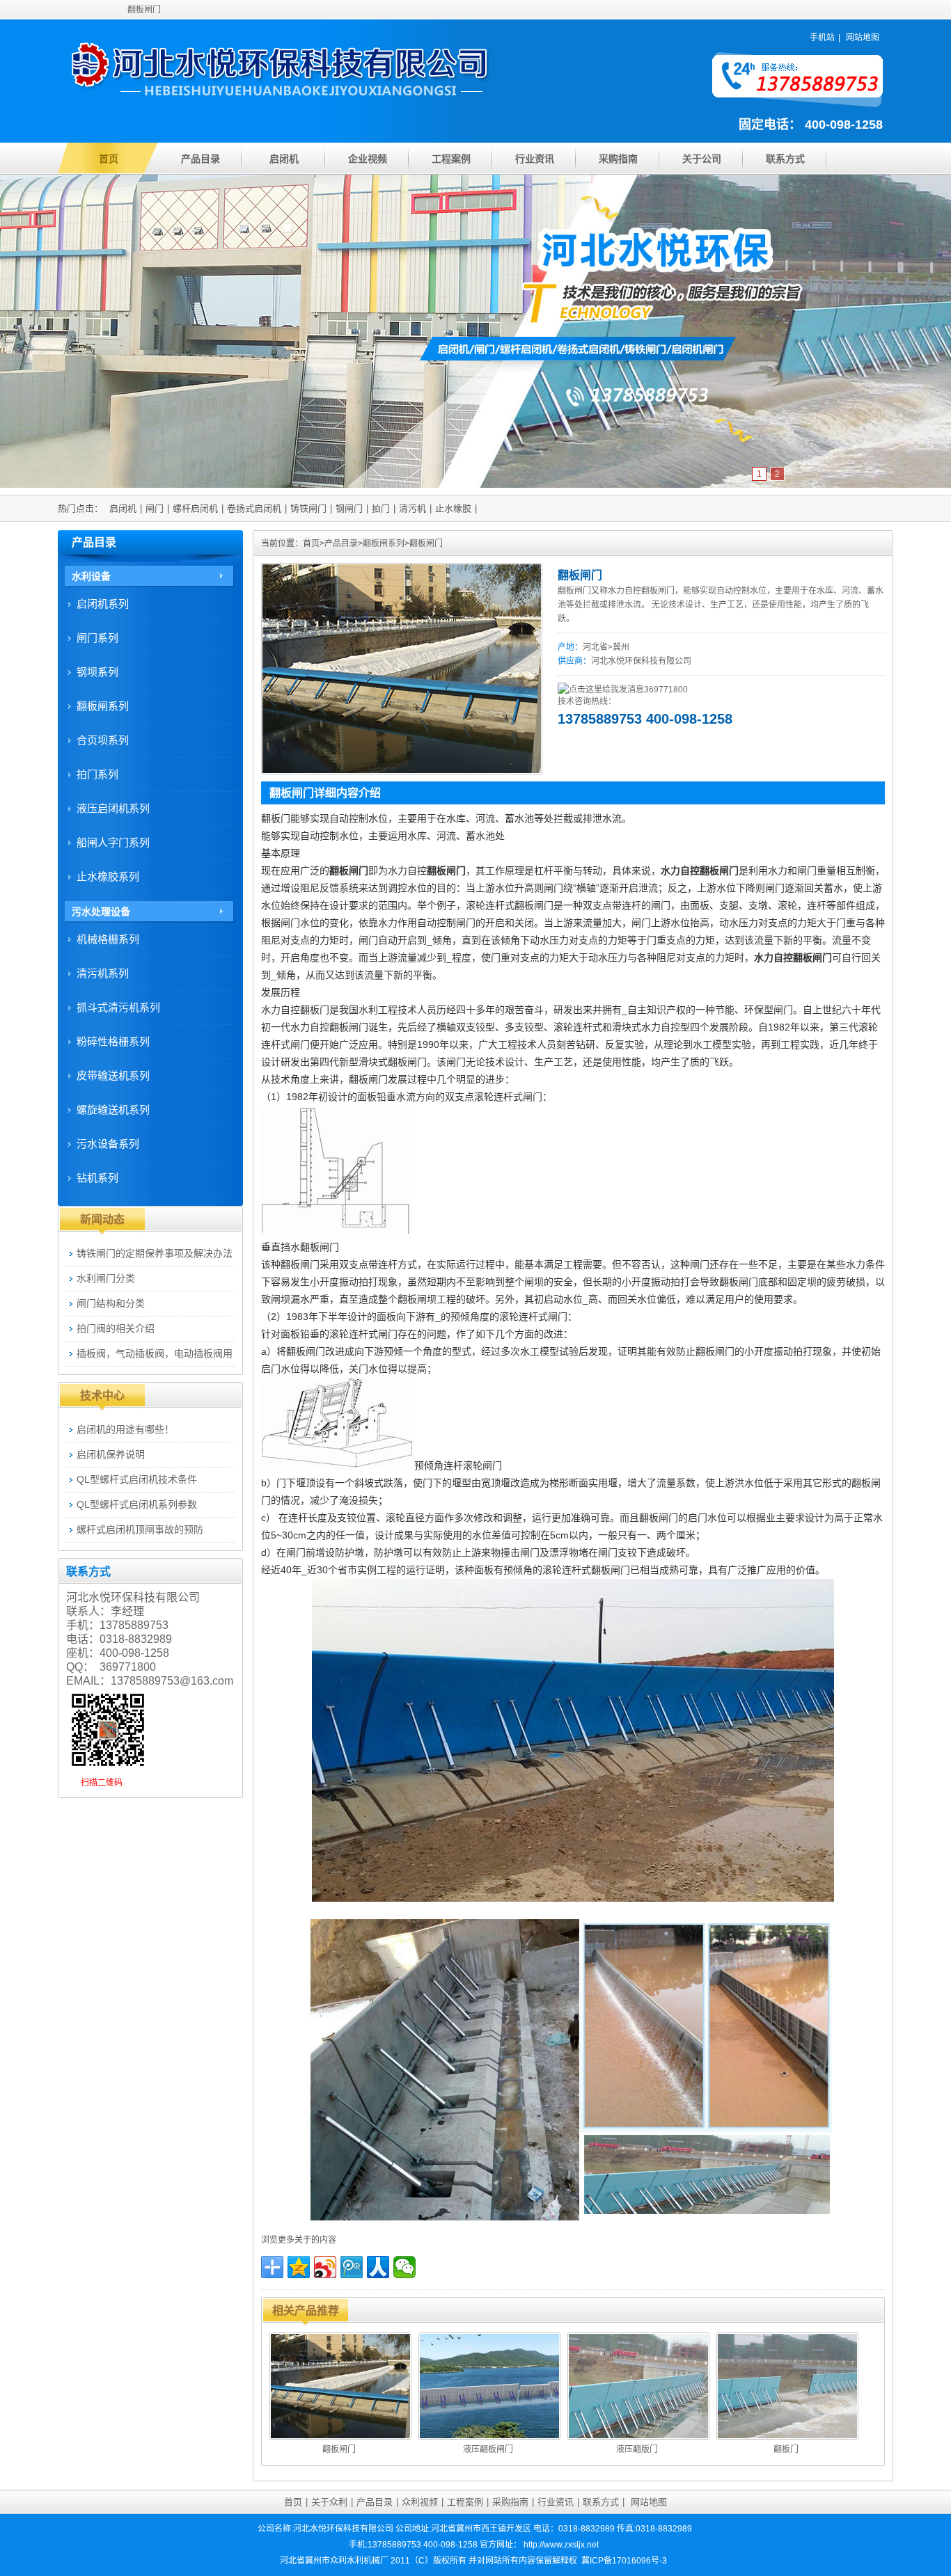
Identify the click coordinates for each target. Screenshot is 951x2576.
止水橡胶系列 (108, 876)
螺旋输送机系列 (113, 1110)
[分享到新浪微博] (325, 2267)
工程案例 (451, 159)
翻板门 (786, 2449)
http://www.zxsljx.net (561, 2545)
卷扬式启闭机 (254, 508)
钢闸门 (349, 508)
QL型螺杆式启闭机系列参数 (137, 1504)
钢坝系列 (97, 672)
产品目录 (201, 159)
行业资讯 (535, 159)
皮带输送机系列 (113, 1075)
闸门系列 (97, 638)
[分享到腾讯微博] (352, 2267)
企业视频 (368, 159)
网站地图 (863, 38)
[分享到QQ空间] (299, 2267)
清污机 (412, 508)
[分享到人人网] (378, 2267)
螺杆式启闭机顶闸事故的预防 (140, 1529)
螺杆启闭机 (195, 508)
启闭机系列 (103, 604)
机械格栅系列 (108, 939)
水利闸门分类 (106, 1278)
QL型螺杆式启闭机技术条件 (137, 1479)
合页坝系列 (103, 740)
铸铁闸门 (308, 508)
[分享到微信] (404, 2267)
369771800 (666, 690)
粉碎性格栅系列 (113, 1041)
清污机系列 (103, 973)
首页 (109, 159)
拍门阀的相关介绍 (116, 1328)
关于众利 (329, 2502)
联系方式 (785, 159)
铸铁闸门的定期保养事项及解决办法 (155, 1253)
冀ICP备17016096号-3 (624, 2561)
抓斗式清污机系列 (118, 1007)
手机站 (822, 38)
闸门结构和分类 (111, 1303)
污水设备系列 (108, 1144)
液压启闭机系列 (113, 808)
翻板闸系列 (384, 543)
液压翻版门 (637, 2449)
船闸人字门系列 (113, 842)
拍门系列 (97, 774)
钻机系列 (97, 1178)
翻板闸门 (426, 543)
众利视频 (420, 2502)
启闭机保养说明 (111, 1454)
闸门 (155, 508)
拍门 (381, 508)
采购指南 (618, 159)
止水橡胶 (453, 508)
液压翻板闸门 (488, 2449)
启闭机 (284, 159)
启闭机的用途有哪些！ (125, 1429)
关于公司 (702, 159)
